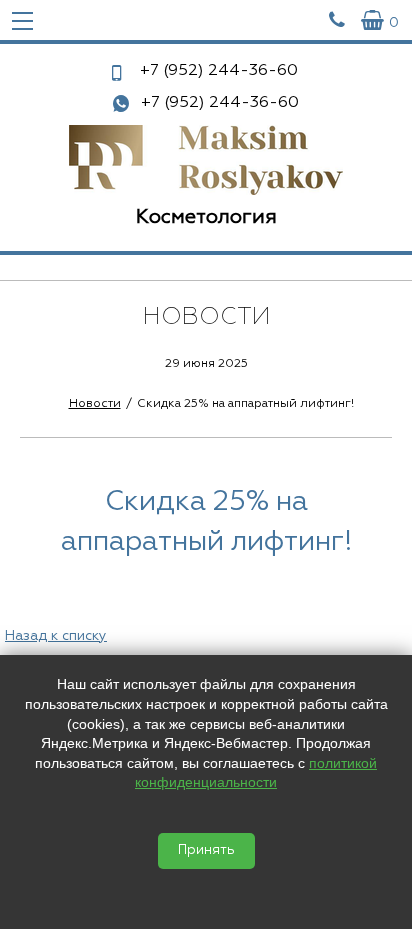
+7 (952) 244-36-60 (220, 103)
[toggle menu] (22, 20)
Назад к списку (56, 636)
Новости (95, 404)
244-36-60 (219, 71)
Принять (206, 850)
